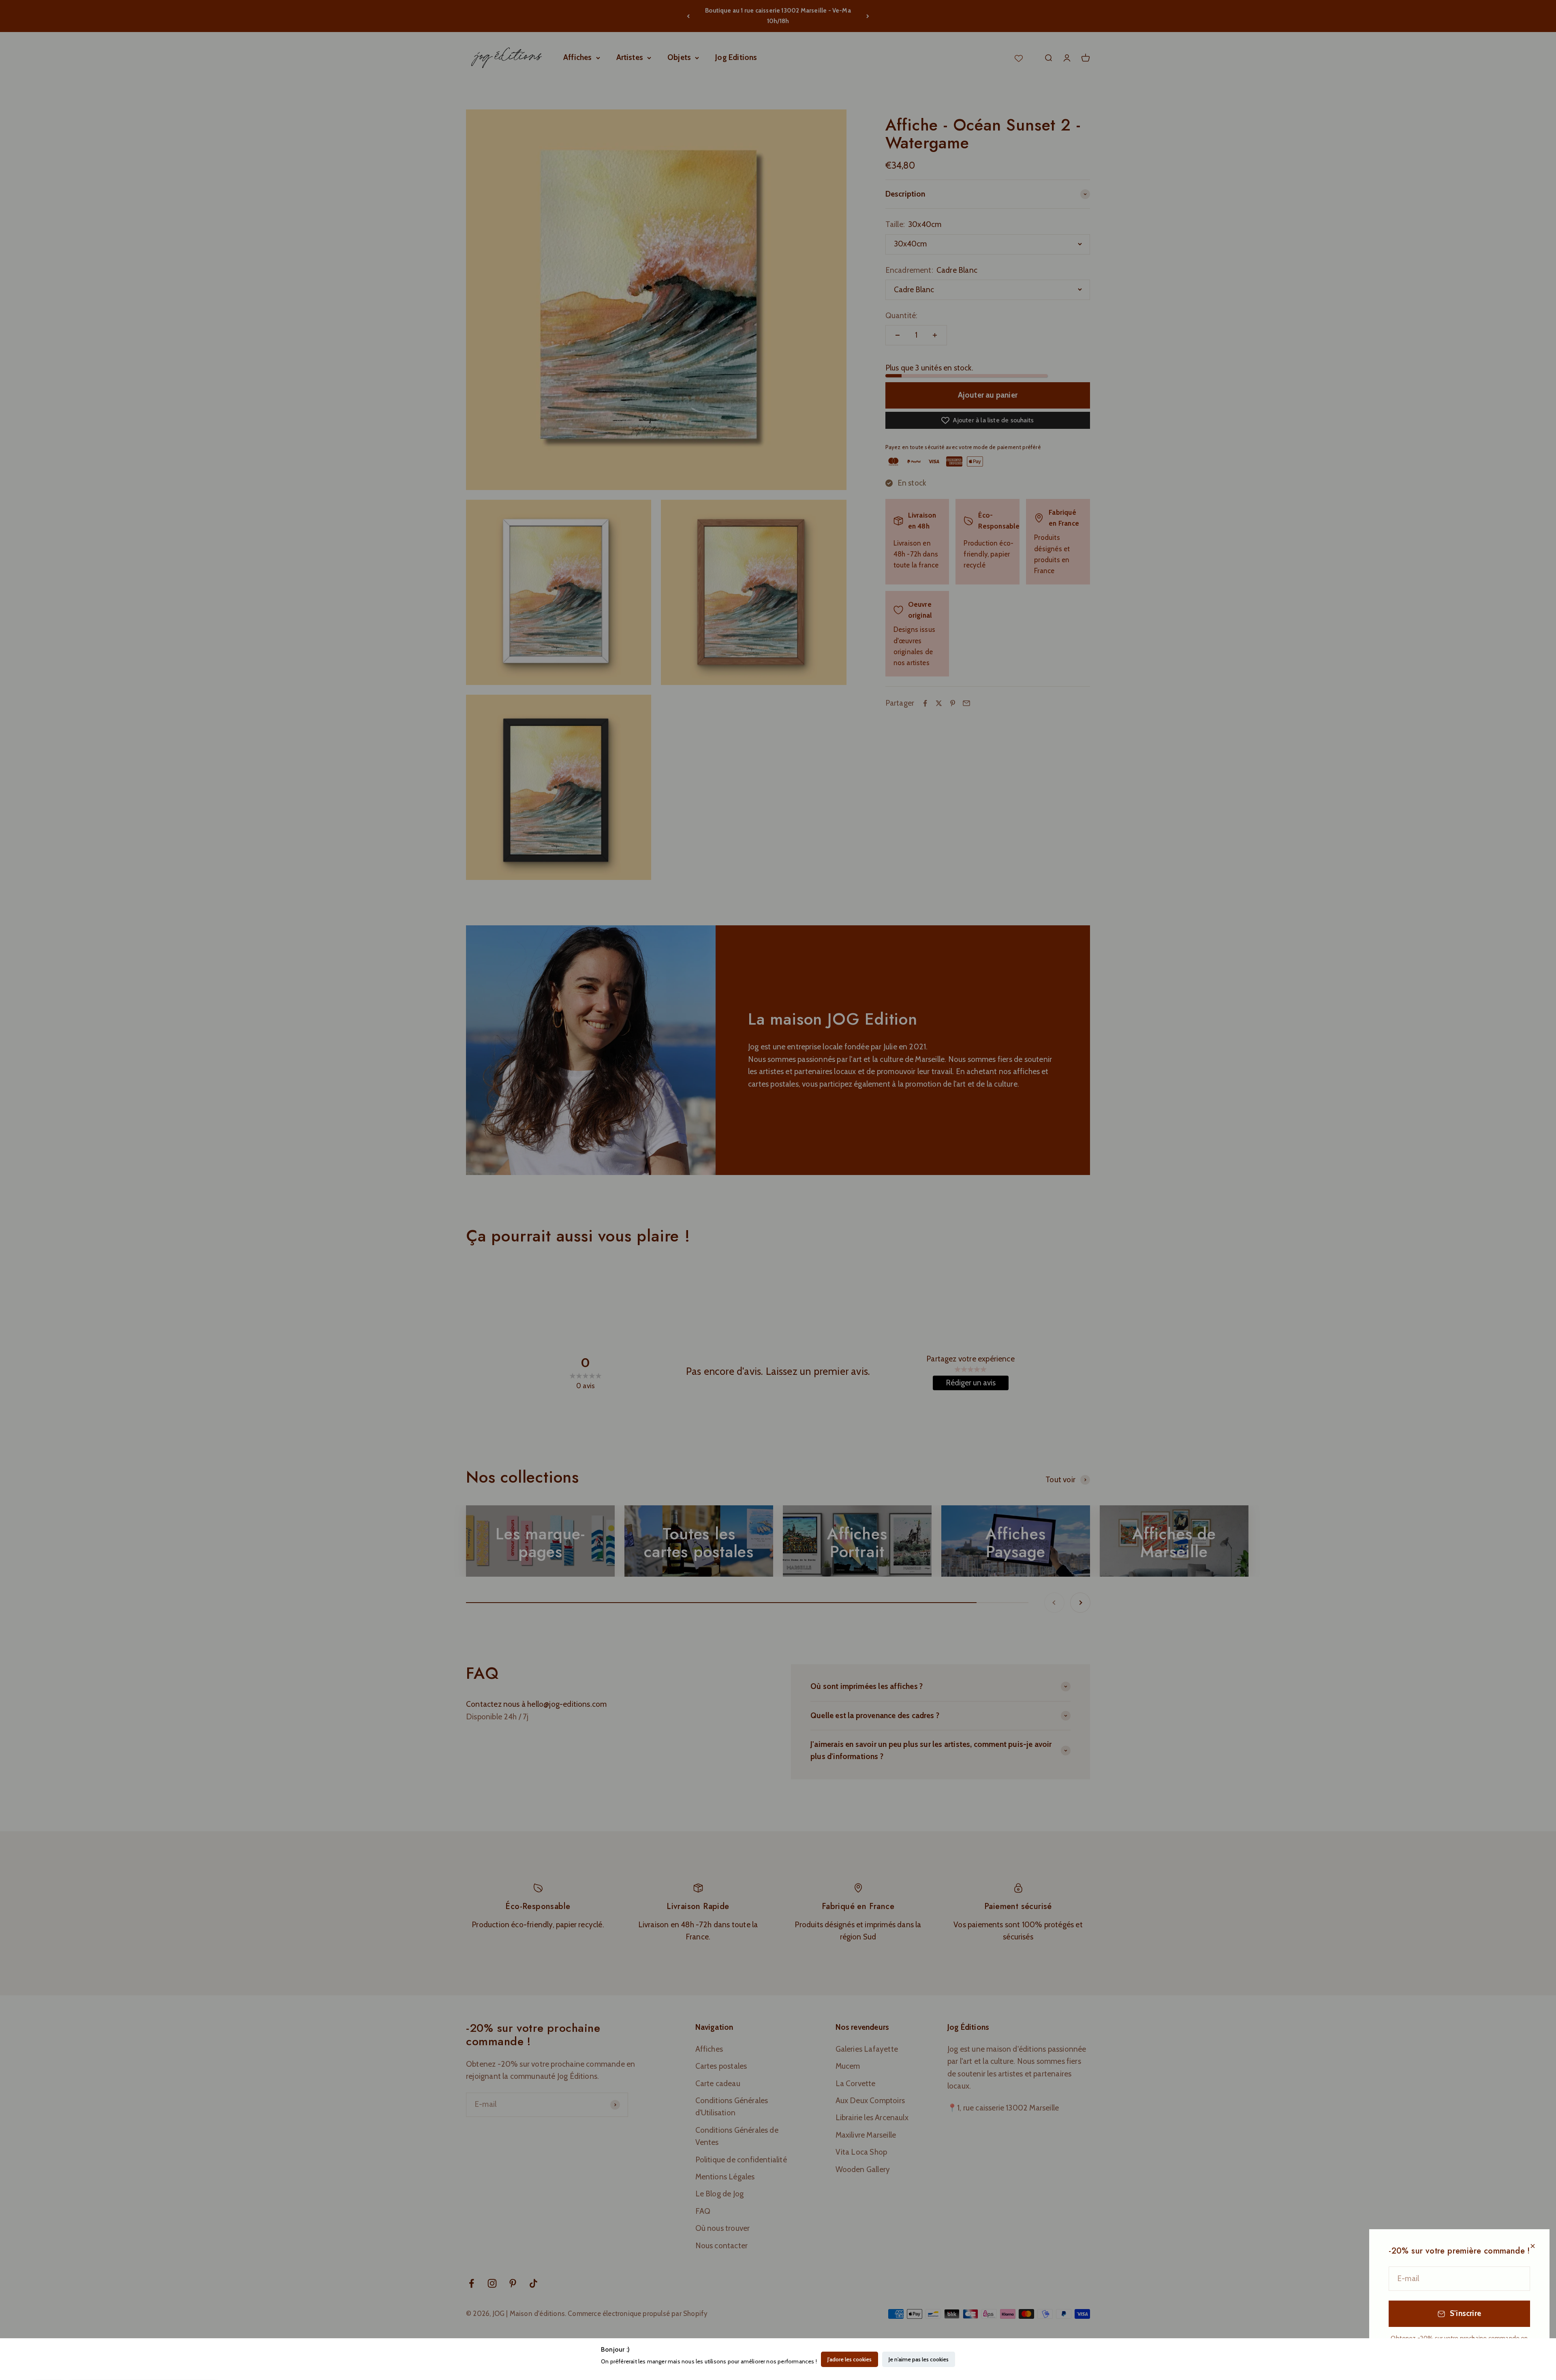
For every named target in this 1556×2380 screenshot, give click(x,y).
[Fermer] (1533, 2246)
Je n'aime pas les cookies (919, 2359)
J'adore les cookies (850, 2359)
